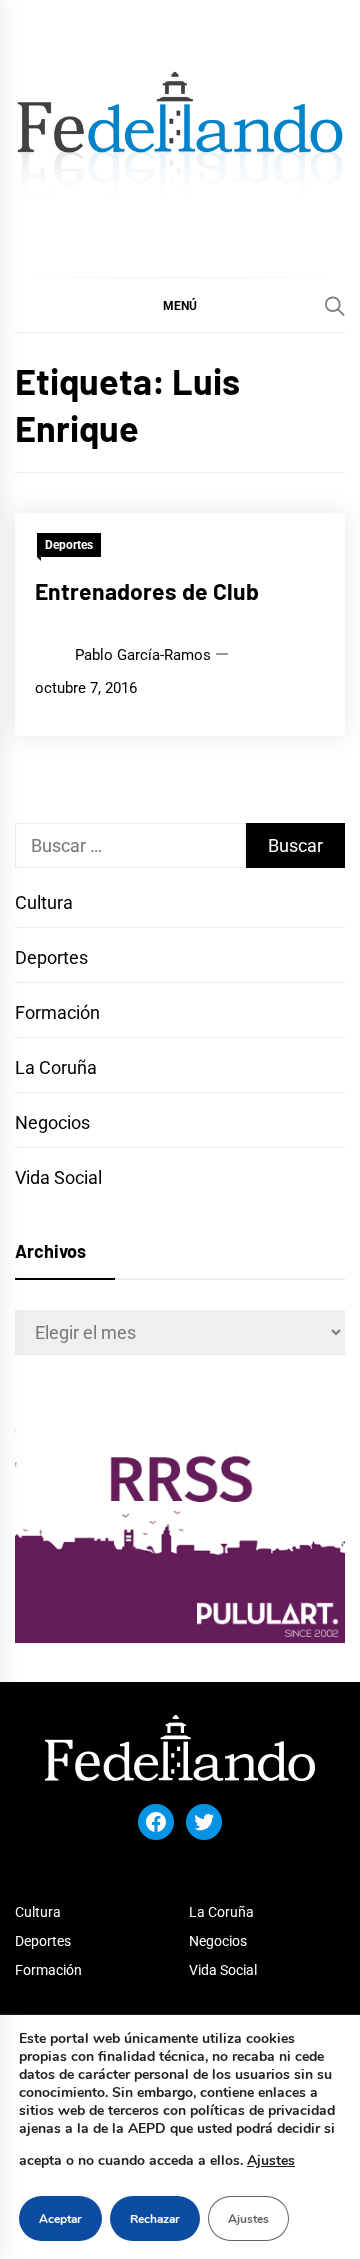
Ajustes (271, 2160)
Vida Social (58, 1177)
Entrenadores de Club (147, 591)
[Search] (335, 306)
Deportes (69, 545)
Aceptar (60, 2219)
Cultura (44, 902)
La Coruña (56, 1067)
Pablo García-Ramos (143, 655)
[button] (180, 305)
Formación (57, 1012)
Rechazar (155, 2219)
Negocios (52, 1122)
